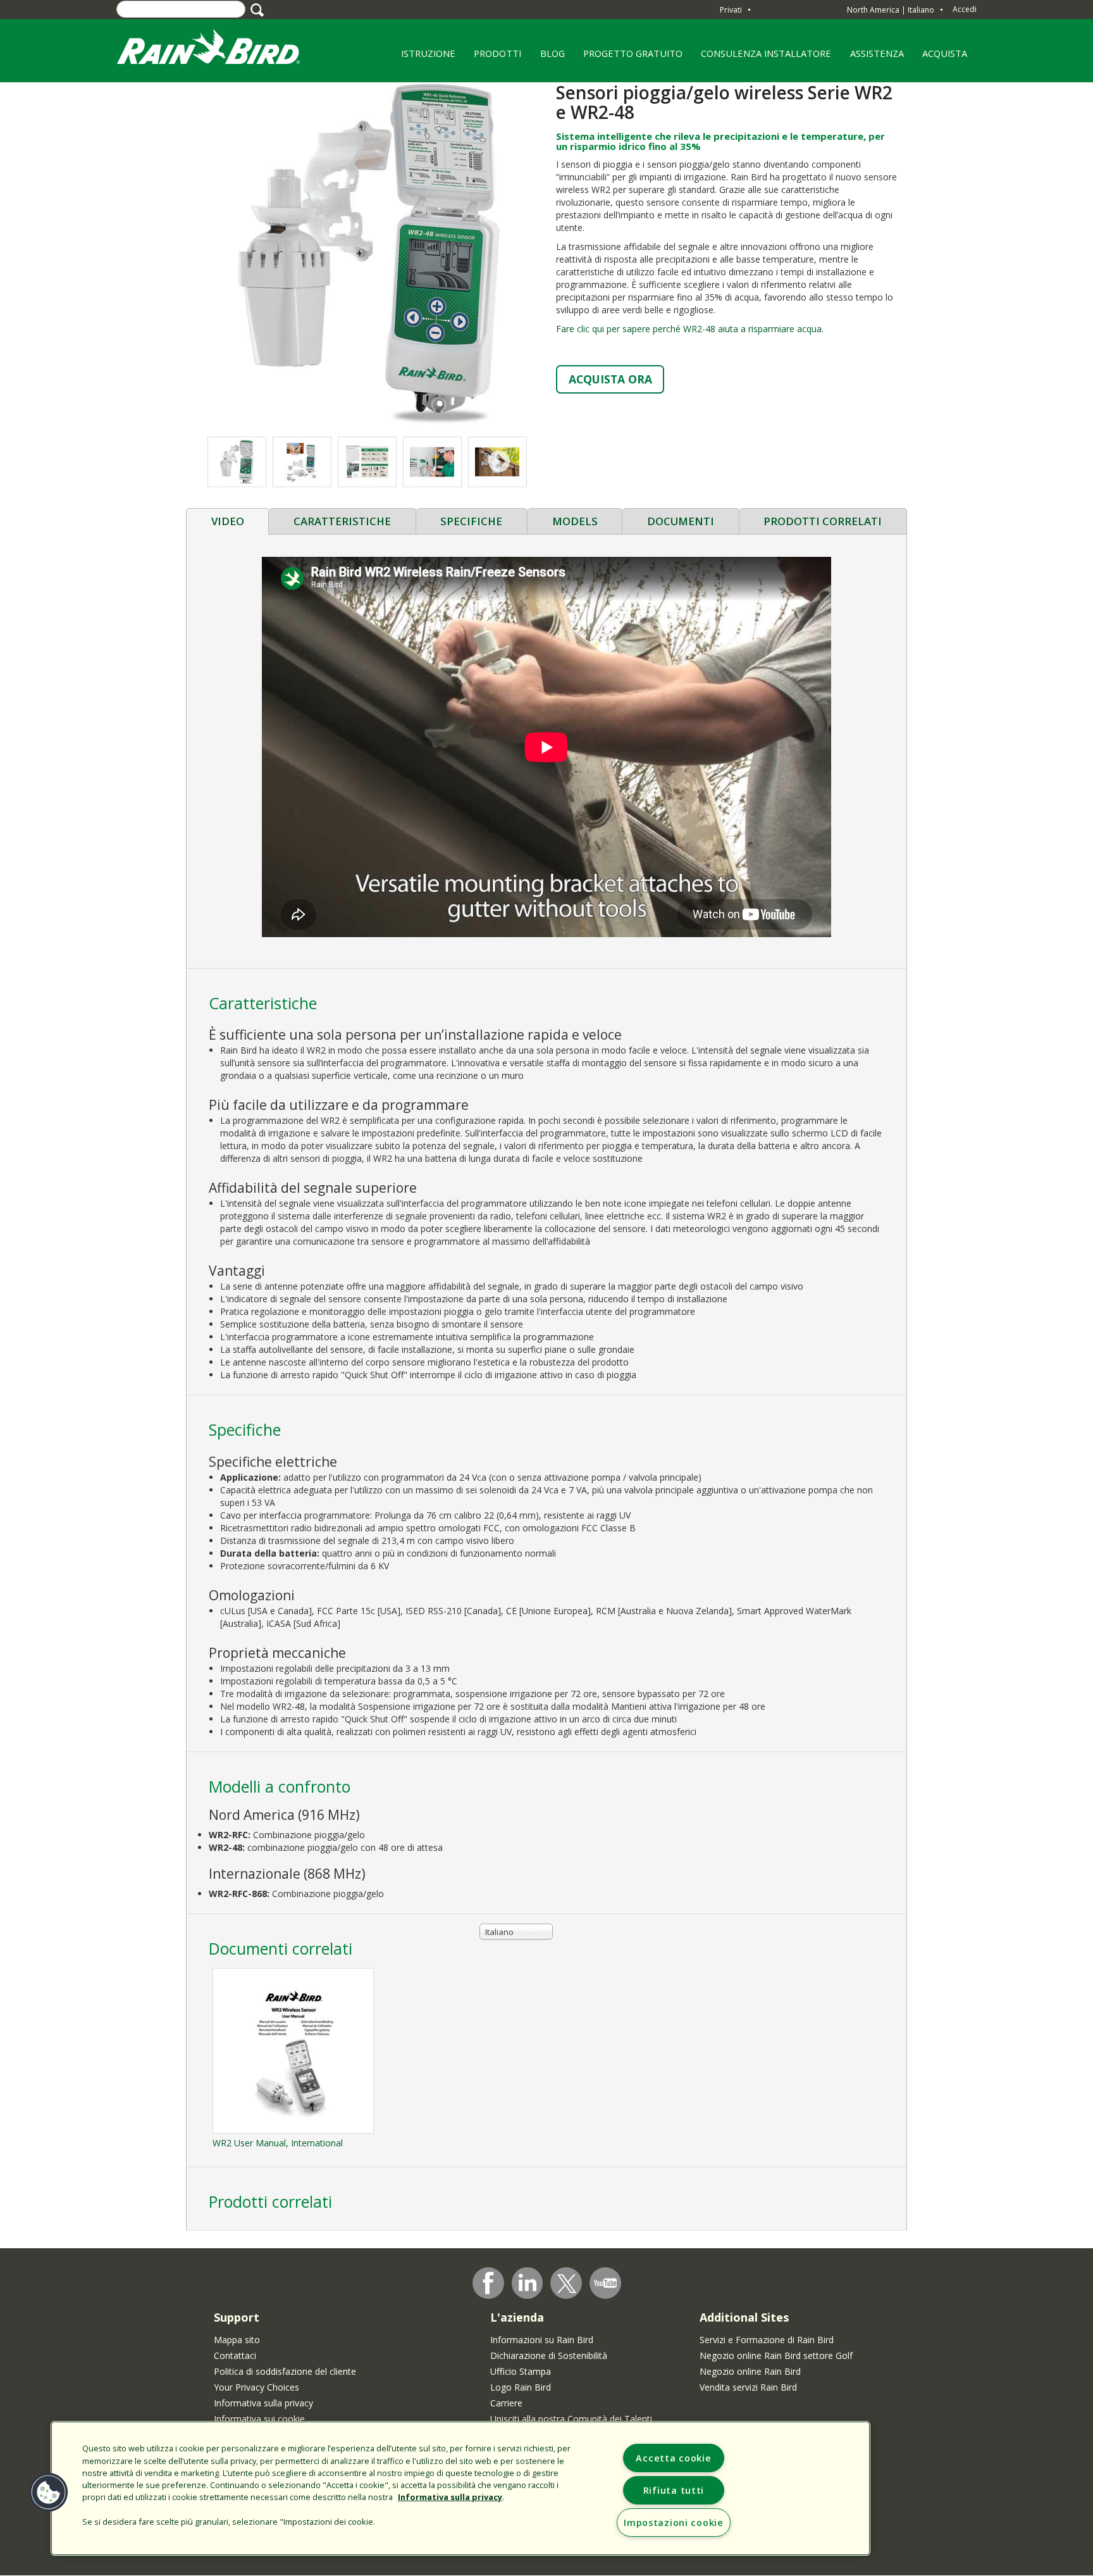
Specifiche (471, 521)
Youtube (605, 2283)
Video (228, 521)
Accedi (965, 9)
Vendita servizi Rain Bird (748, 2387)
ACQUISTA (945, 53)
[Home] (221, 50)
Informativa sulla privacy (263, 2403)
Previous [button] (234, 462)
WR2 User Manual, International (278, 2143)
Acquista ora (610, 379)
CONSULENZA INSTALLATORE (762, 58)
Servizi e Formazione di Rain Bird (767, 2340)
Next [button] (499, 462)
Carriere (506, 2403)
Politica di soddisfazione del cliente (285, 2371)
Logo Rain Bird (521, 2387)
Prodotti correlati (823, 521)
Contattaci (235, 2355)
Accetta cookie (673, 2458)
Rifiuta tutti (674, 2490)
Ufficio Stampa (521, 2371)
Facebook (488, 2283)
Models (575, 521)
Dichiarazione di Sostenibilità (549, 2355)
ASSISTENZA (877, 53)
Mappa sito (237, 2340)
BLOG (553, 53)
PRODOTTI (493, 58)
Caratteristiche (342, 521)
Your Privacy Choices (256, 2387)
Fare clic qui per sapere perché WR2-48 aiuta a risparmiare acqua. (690, 329)
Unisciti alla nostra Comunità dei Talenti (571, 2419)
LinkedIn (528, 2282)
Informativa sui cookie (259, 2419)
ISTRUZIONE (423, 58)
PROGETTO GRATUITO (628, 58)
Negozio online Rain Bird (750, 2371)
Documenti (681, 521)
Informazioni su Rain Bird (542, 2340)
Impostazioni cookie (674, 2523)
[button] (366, 253)
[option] (302, 462)
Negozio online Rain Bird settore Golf (776, 2355)
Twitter (567, 2284)
